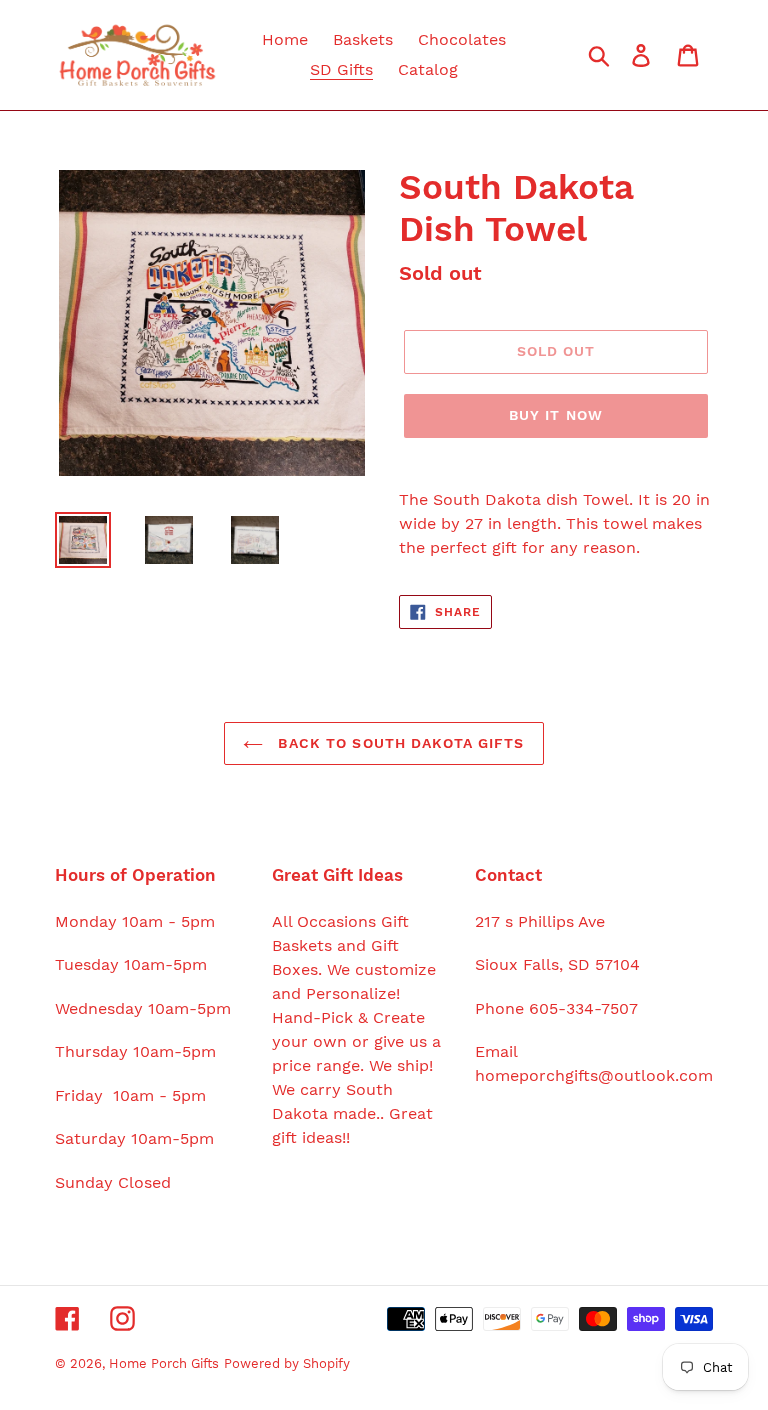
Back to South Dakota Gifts (398, 743)
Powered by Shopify (287, 1363)
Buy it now (556, 415)
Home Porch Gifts (164, 1363)
